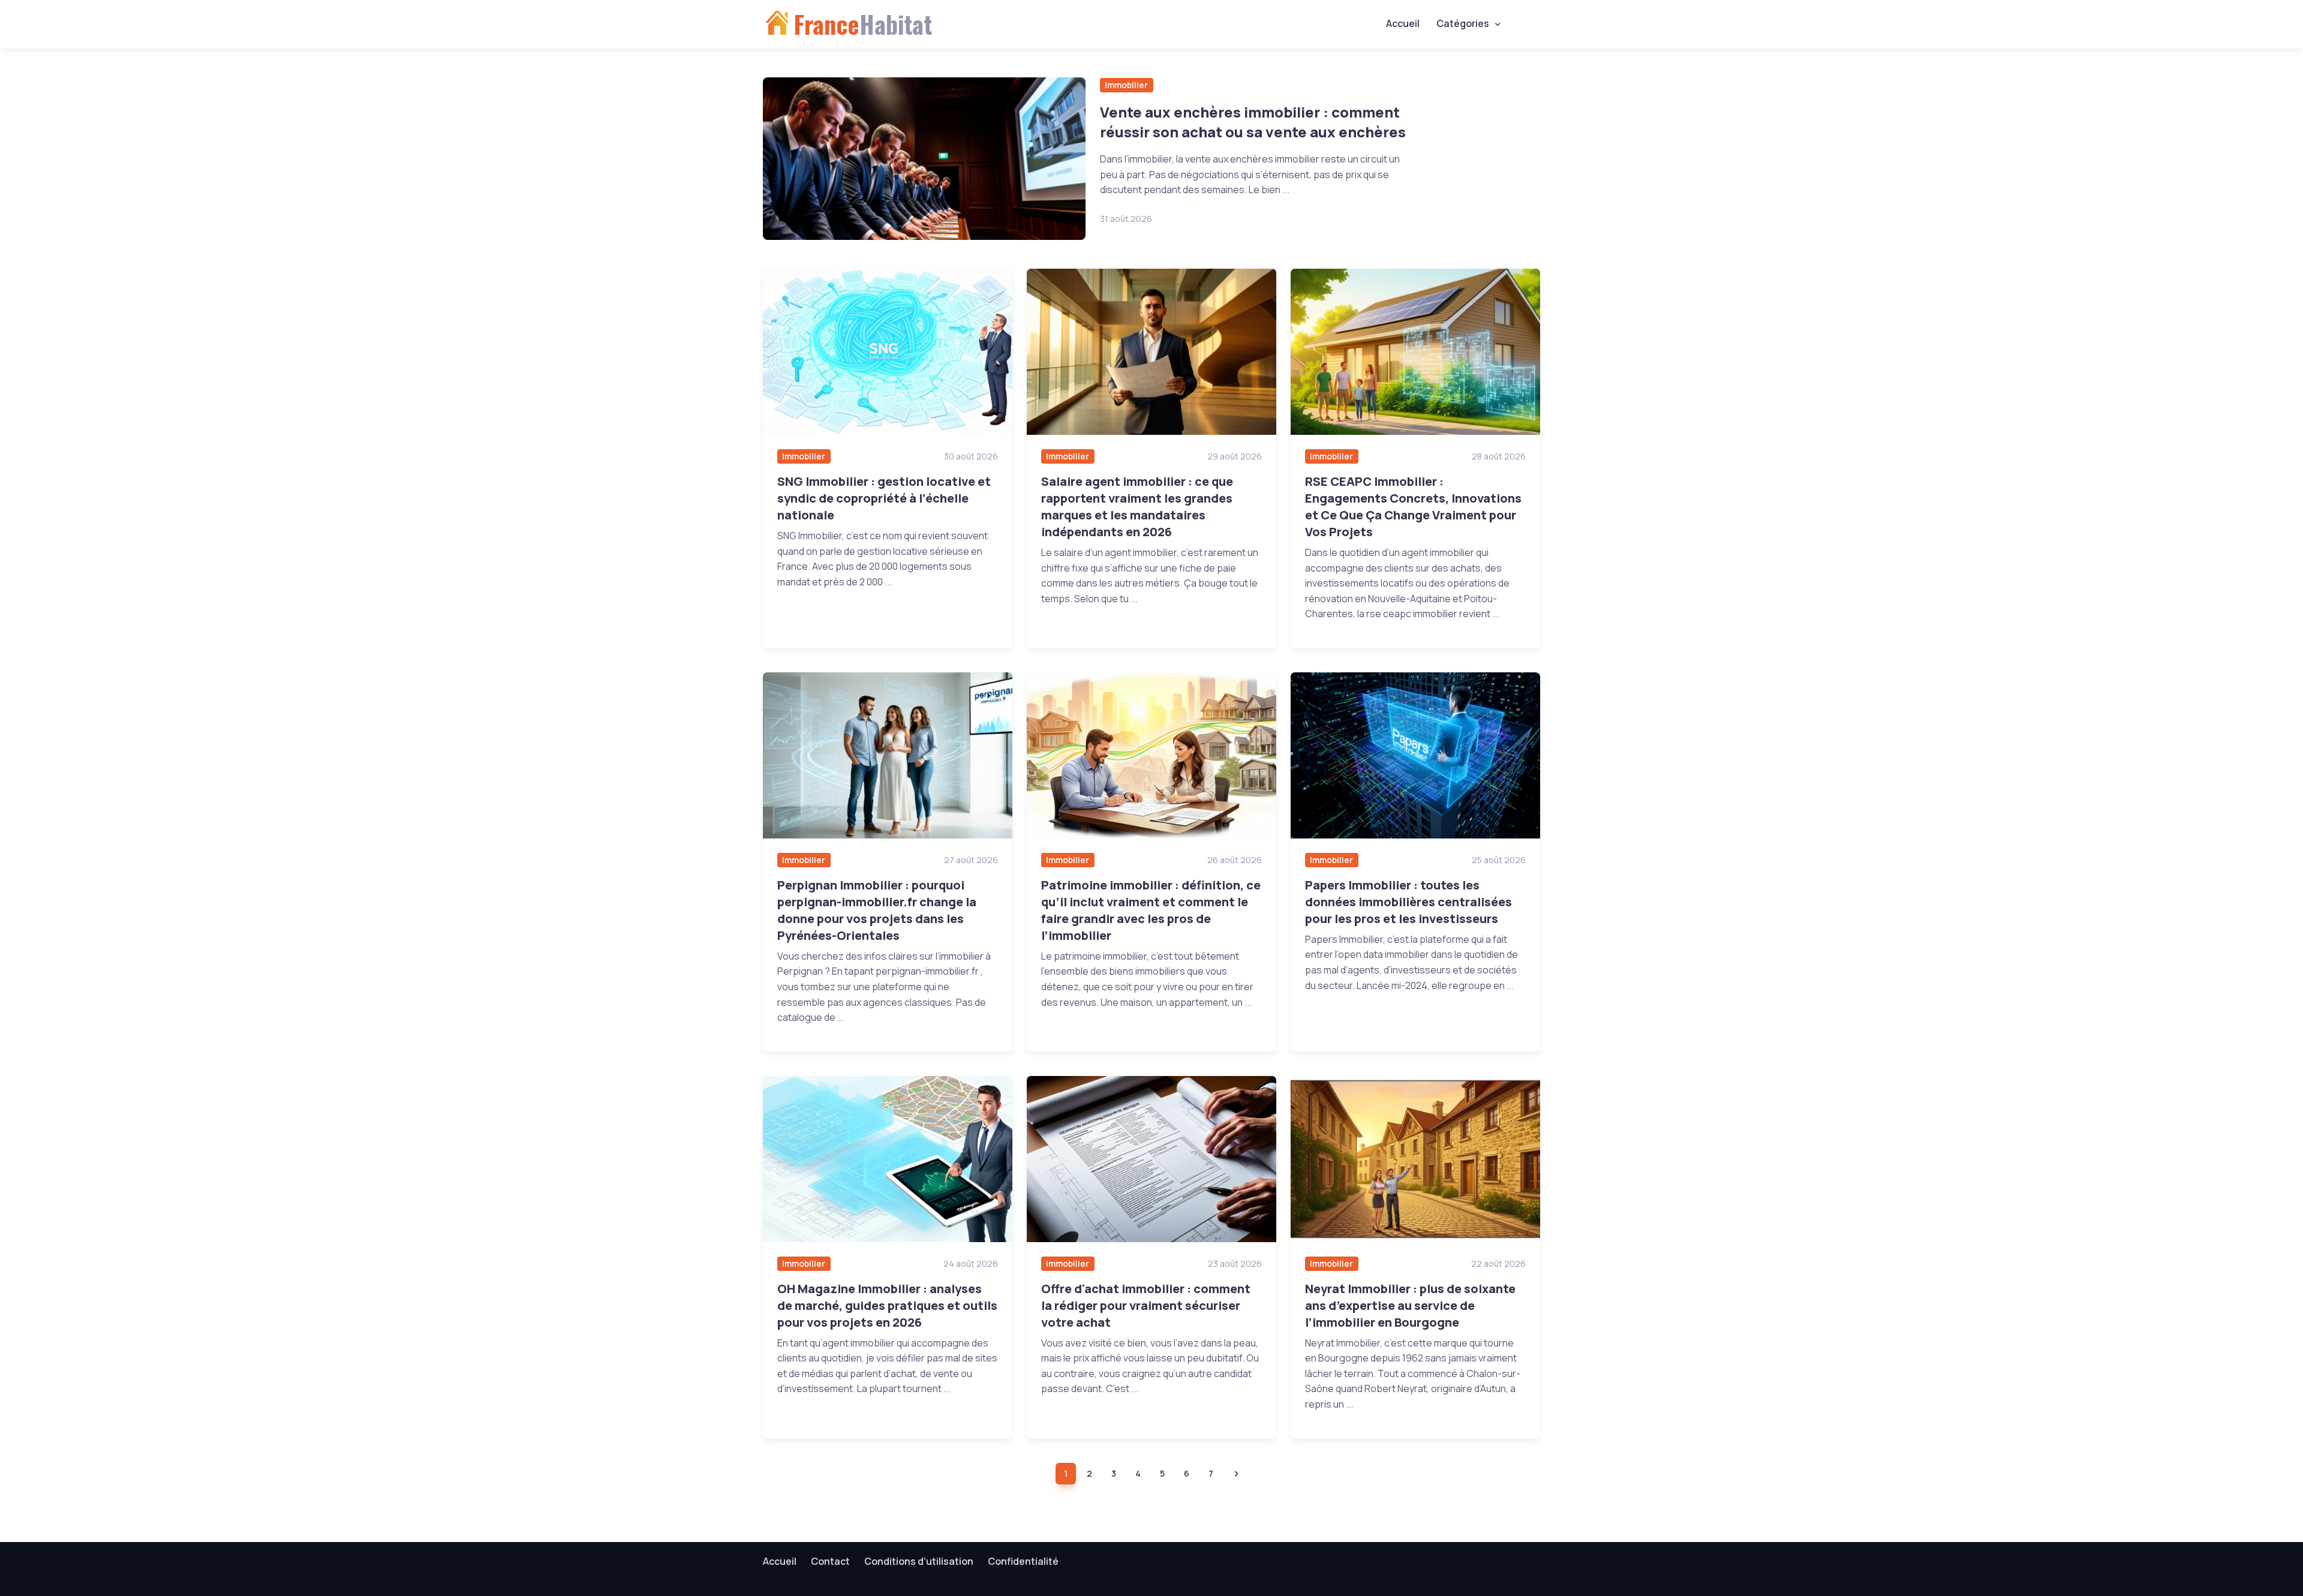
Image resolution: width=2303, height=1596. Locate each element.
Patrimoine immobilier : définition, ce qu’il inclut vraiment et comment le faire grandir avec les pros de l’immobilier (1151, 910)
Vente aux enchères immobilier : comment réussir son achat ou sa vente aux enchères (1253, 122)
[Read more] (924, 159)
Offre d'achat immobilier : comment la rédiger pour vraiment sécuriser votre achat (1146, 1305)
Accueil (1403, 23)
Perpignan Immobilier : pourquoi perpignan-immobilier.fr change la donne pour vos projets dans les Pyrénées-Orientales (877, 910)
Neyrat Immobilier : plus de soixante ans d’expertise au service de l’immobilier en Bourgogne (1410, 1305)
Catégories (1463, 23)
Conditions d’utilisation (919, 1561)
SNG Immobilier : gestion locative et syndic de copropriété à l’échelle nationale (884, 498)
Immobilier (1126, 85)
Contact (830, 1561)
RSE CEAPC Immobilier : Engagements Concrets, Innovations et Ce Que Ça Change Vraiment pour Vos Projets (1413, 507)
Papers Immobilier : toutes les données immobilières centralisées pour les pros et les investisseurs (1408, 902)
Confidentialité (1023, 1561)
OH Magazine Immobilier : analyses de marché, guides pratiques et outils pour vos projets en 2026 (887, 1305)
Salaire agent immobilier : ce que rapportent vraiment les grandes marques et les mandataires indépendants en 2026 (1137, 507)
